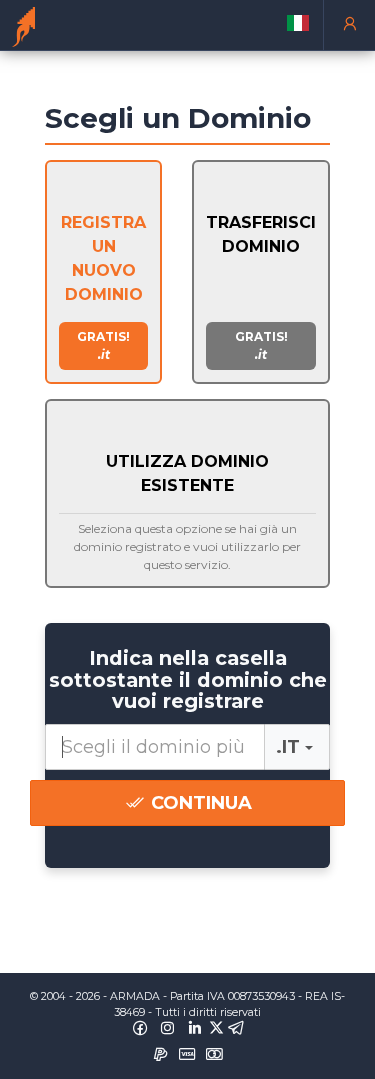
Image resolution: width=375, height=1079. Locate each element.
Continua (199, 803)
